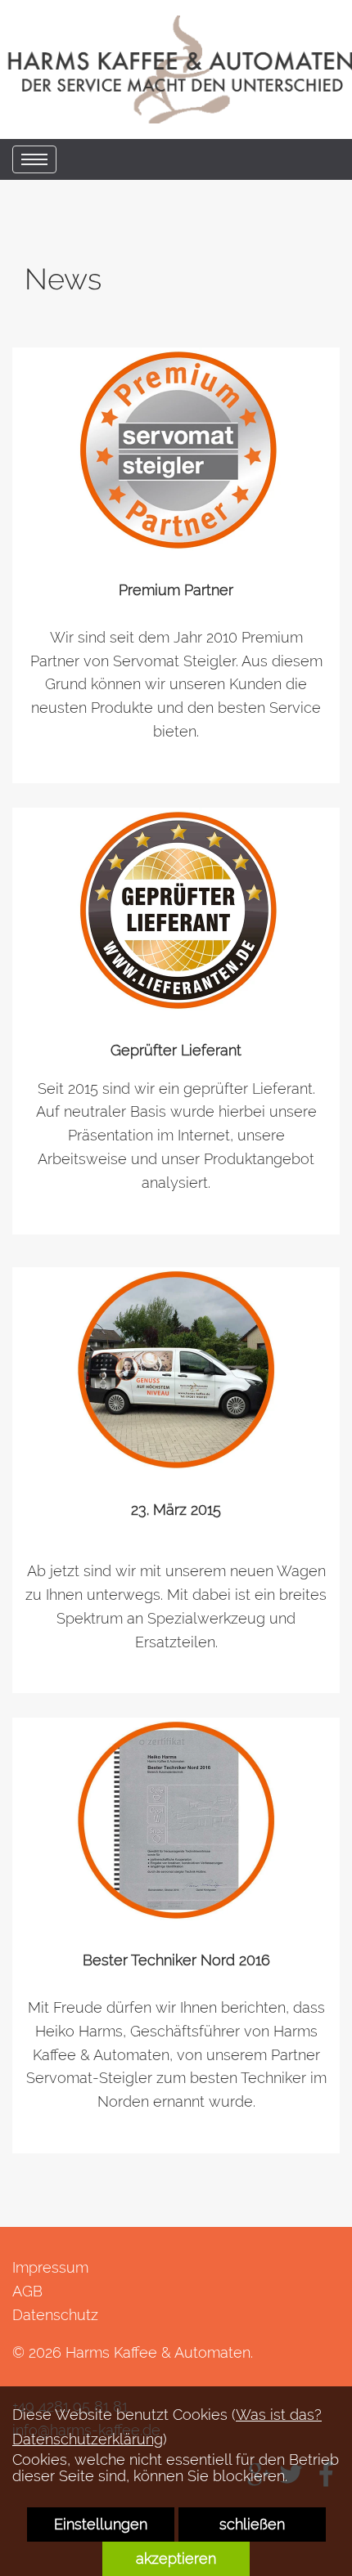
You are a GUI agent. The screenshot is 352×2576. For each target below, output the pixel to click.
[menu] (34, 159)
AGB (27, 2291)
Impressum (50, 2267)
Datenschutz (55, 2315)
